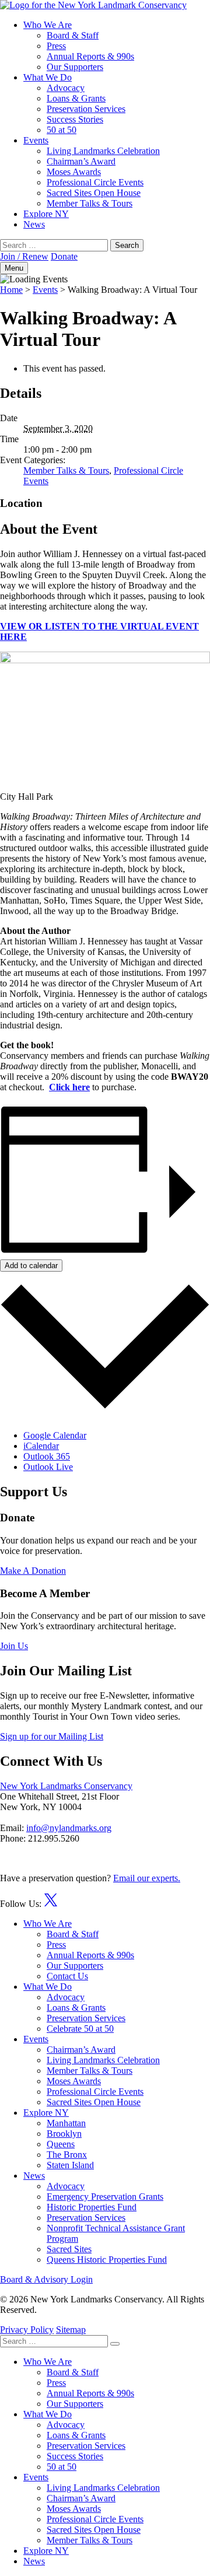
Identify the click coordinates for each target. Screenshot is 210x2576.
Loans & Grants (76, 98)
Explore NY (46, 214)
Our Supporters (75, 67)
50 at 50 (62, 130)
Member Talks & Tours (90, 203)
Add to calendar (31, 1266)
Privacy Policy (27, 2330)
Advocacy (66, 88)
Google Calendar (55, 1435)
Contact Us (67, 1976)
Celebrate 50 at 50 (80, 2029)
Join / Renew (24, 256)
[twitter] (51, 1904)
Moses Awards (74, 172)
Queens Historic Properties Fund (107, 2260)
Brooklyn (64, 2134)
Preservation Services (86, 109)
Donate (64, 256)
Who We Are (48, 25)
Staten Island (70, 2165)
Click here (69, 1087)
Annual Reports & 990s (90, 56)
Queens (61, 2144)
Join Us (14, 1646)
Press (56, 46)
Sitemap (71, 2330)
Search (127, 245)
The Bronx (67, 2155)
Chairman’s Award (81, 161)
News (34, 224)
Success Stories (75, 119)
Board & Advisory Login (46, 2279)
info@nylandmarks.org (69, 1828)
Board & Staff (73, 35)
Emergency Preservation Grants (105, 2197)
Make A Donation (33, 1571)
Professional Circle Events (95, 182)
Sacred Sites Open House (94, 193)
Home (11, 290)
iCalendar (41, 1446)
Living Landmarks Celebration (103, 151)
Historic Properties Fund (92, 2207)
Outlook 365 (47, 1456)
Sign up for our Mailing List (52, 1736)
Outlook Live (48, 1467)
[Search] (115, 2344)
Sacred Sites (69, 2249)
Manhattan (66, 2123)
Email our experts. (147, 1878)
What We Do (48, 77)
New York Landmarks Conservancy (66, 1786)
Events (36, 140)
